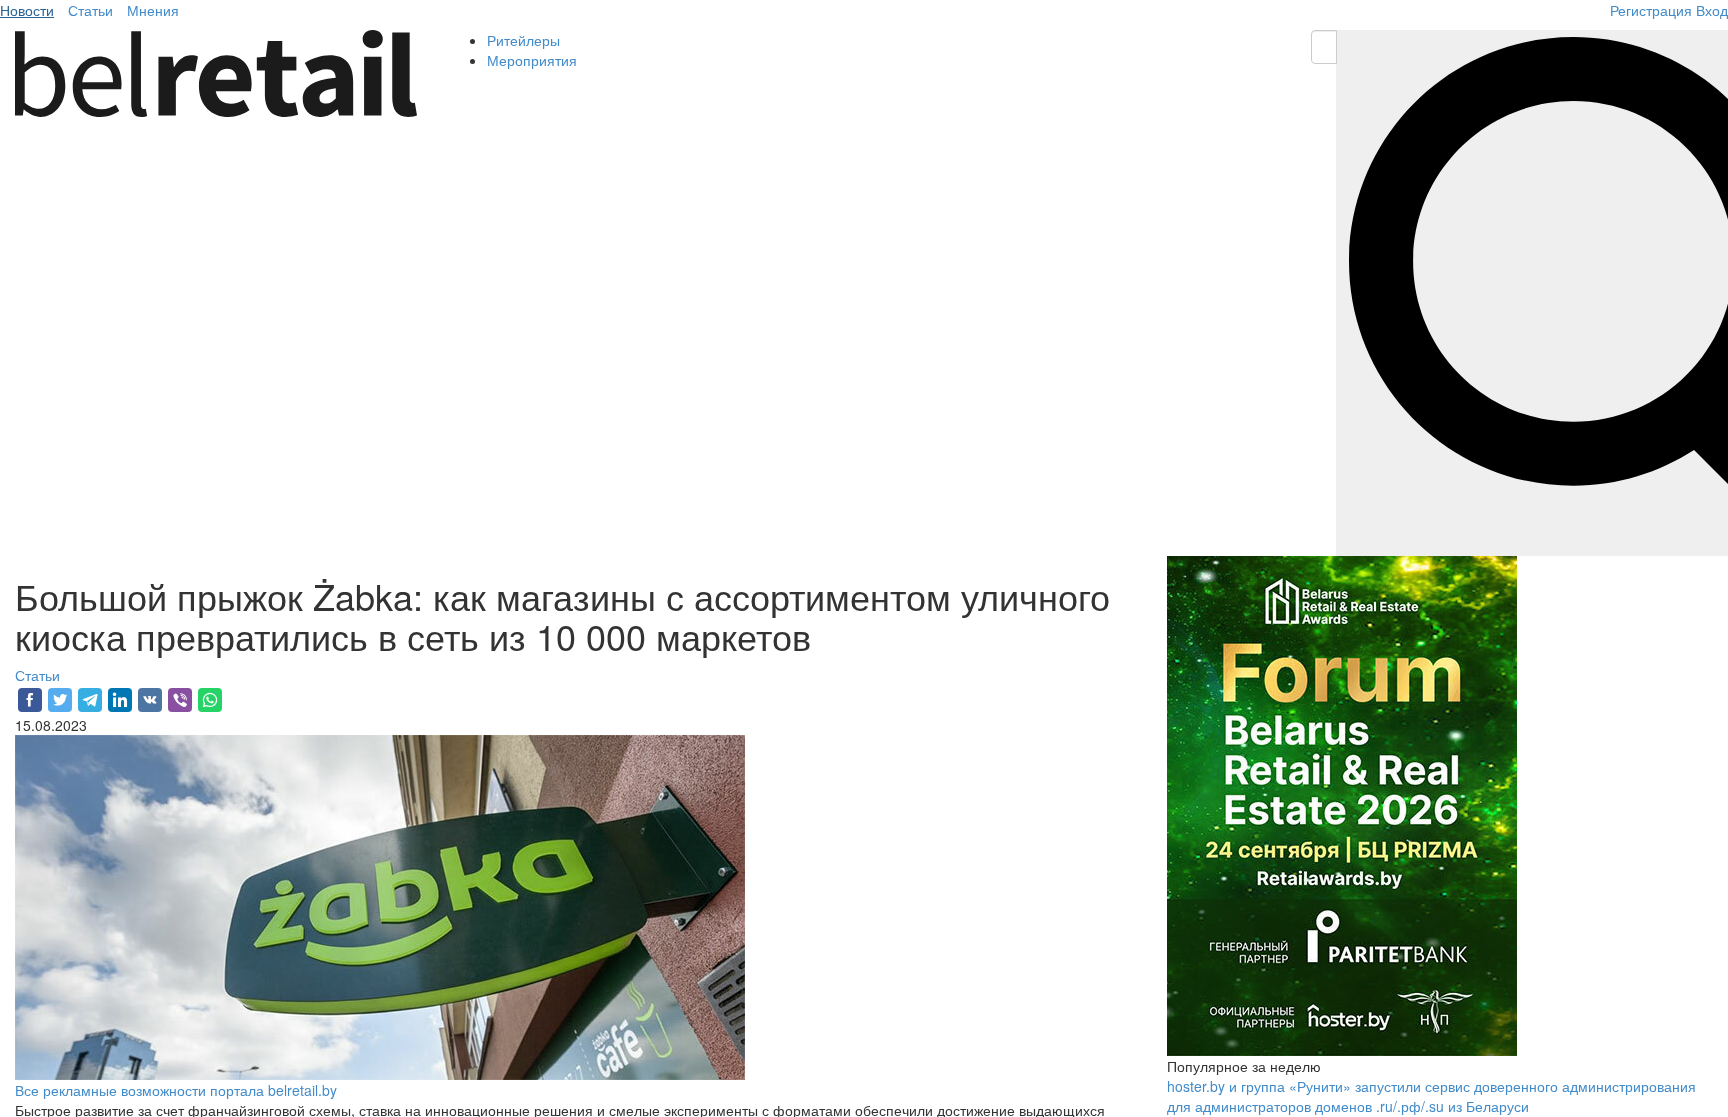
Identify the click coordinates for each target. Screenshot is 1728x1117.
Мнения (153, 10)
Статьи (90, 10)
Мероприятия (532, 60)
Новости (27, 10)
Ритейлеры (523, 40)
